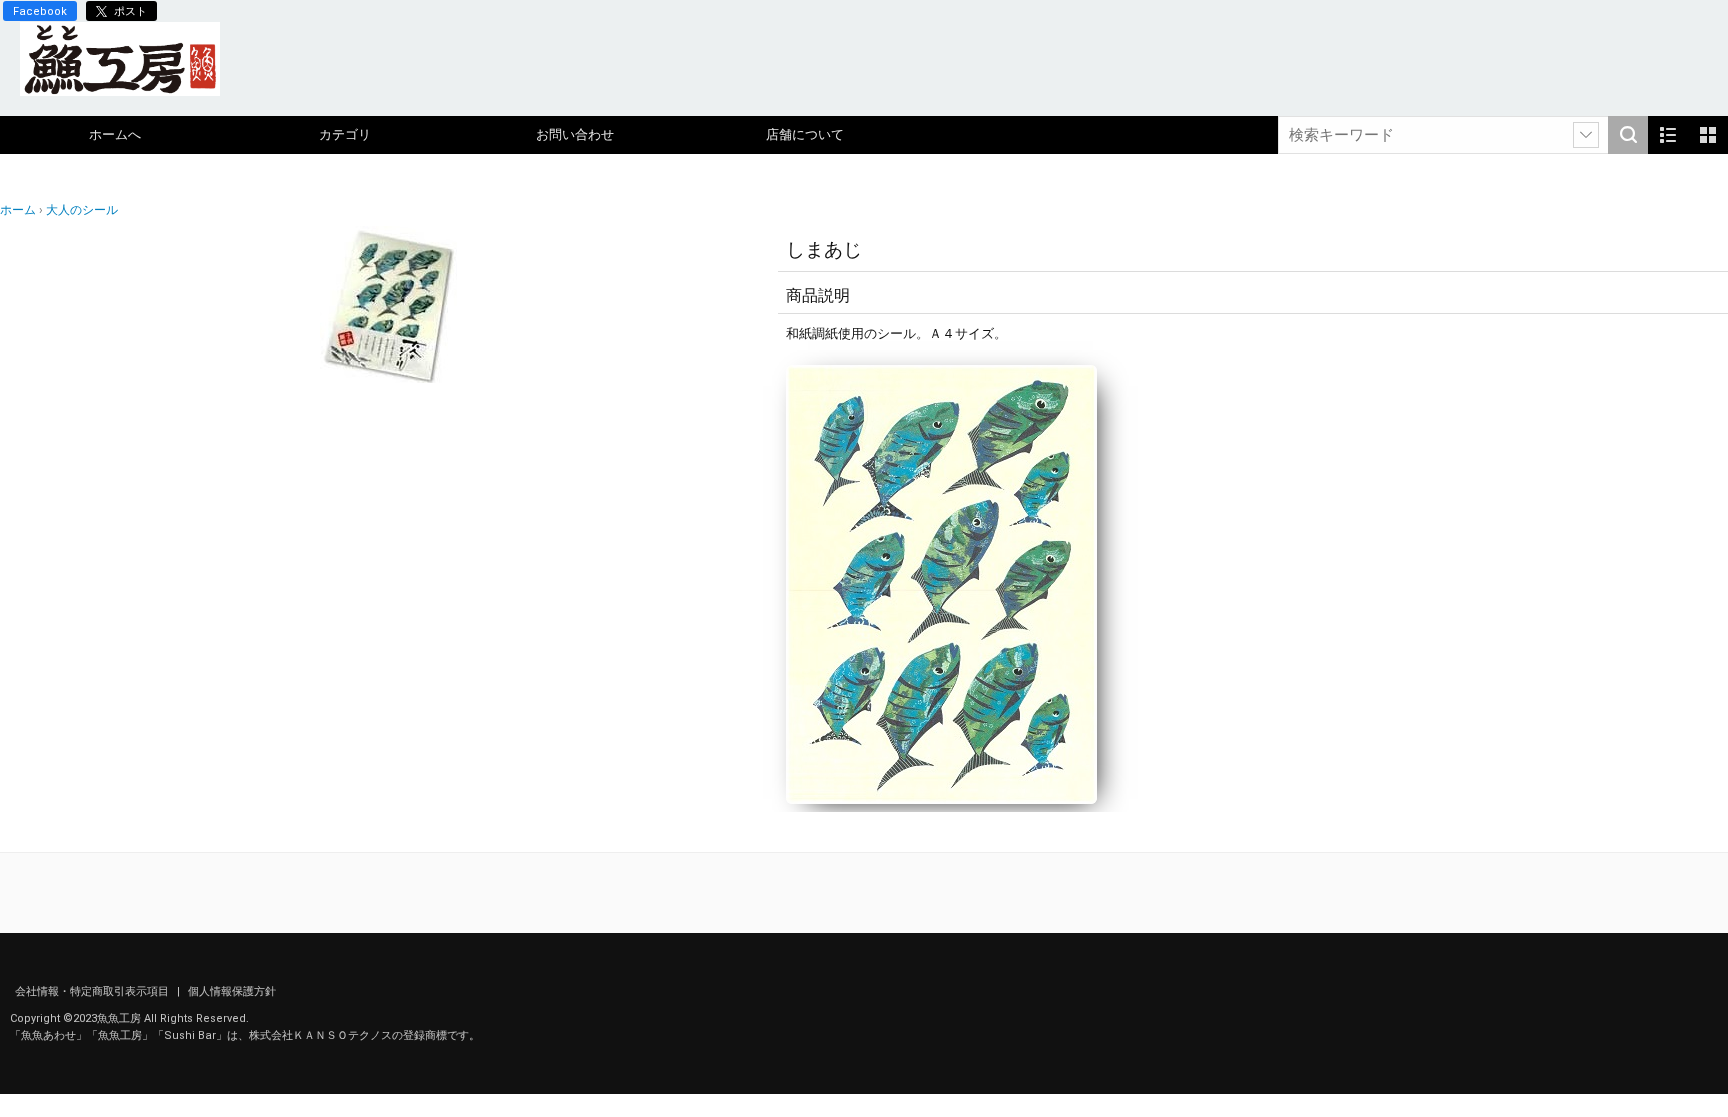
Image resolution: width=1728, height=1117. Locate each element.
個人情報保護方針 (232, 991)
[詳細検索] (1586, 135)
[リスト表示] (1668, 135)
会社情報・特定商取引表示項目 (93, 991)
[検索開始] (1628, 135)
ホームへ (115, 134)
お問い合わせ (575, 134)
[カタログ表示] (1708, 135)
